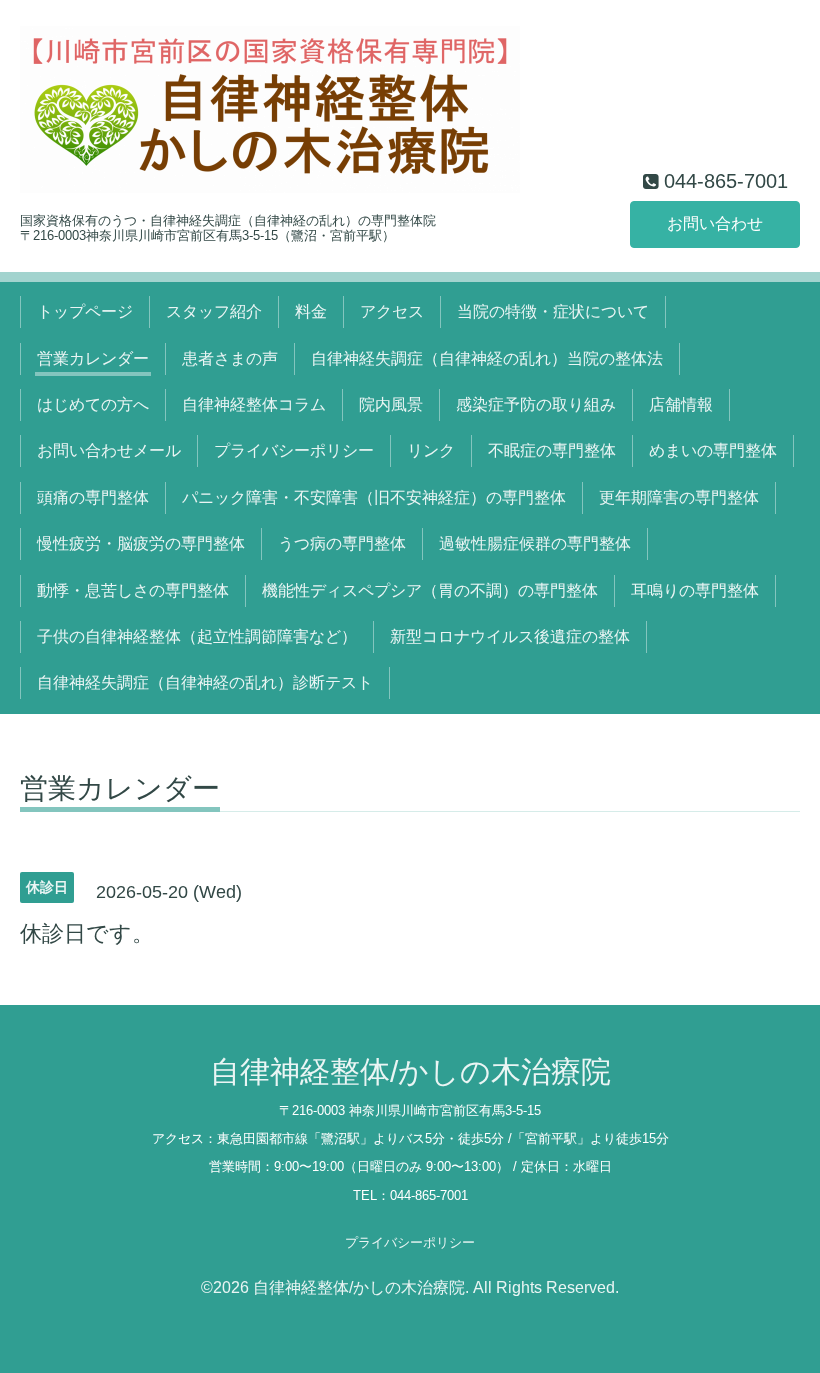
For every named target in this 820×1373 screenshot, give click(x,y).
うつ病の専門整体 (342, 543)
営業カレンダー (93, 358)
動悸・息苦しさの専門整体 (133, 590)
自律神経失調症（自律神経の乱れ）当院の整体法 (487, 358)
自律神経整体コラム (254, 404)
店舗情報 (681, 404)
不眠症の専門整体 (552, 450)
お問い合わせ (715, 223)
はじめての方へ (93, 404)
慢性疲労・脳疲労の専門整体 (141, 543)
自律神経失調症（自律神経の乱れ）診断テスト (205, 682)
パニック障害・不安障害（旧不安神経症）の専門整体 (374, 497)
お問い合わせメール (109, 450)
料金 (311, 311)
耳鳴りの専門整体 (695, 590)
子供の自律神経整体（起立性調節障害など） (197, 636)
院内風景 (391, 404)
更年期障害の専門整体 (679, 497)
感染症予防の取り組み (536, 404)
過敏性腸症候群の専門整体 (535, 543)
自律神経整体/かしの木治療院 (410, 1071)
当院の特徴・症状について (553, 311)
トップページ (85, 311)
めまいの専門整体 (713, 450)
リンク (431, 450)
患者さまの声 (230, 358)
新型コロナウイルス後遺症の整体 (510, 636)
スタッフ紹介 (214, 311)
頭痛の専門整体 (93, 497)
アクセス (392, 311)
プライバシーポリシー (294, 450)
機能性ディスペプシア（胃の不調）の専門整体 (430, 590)
